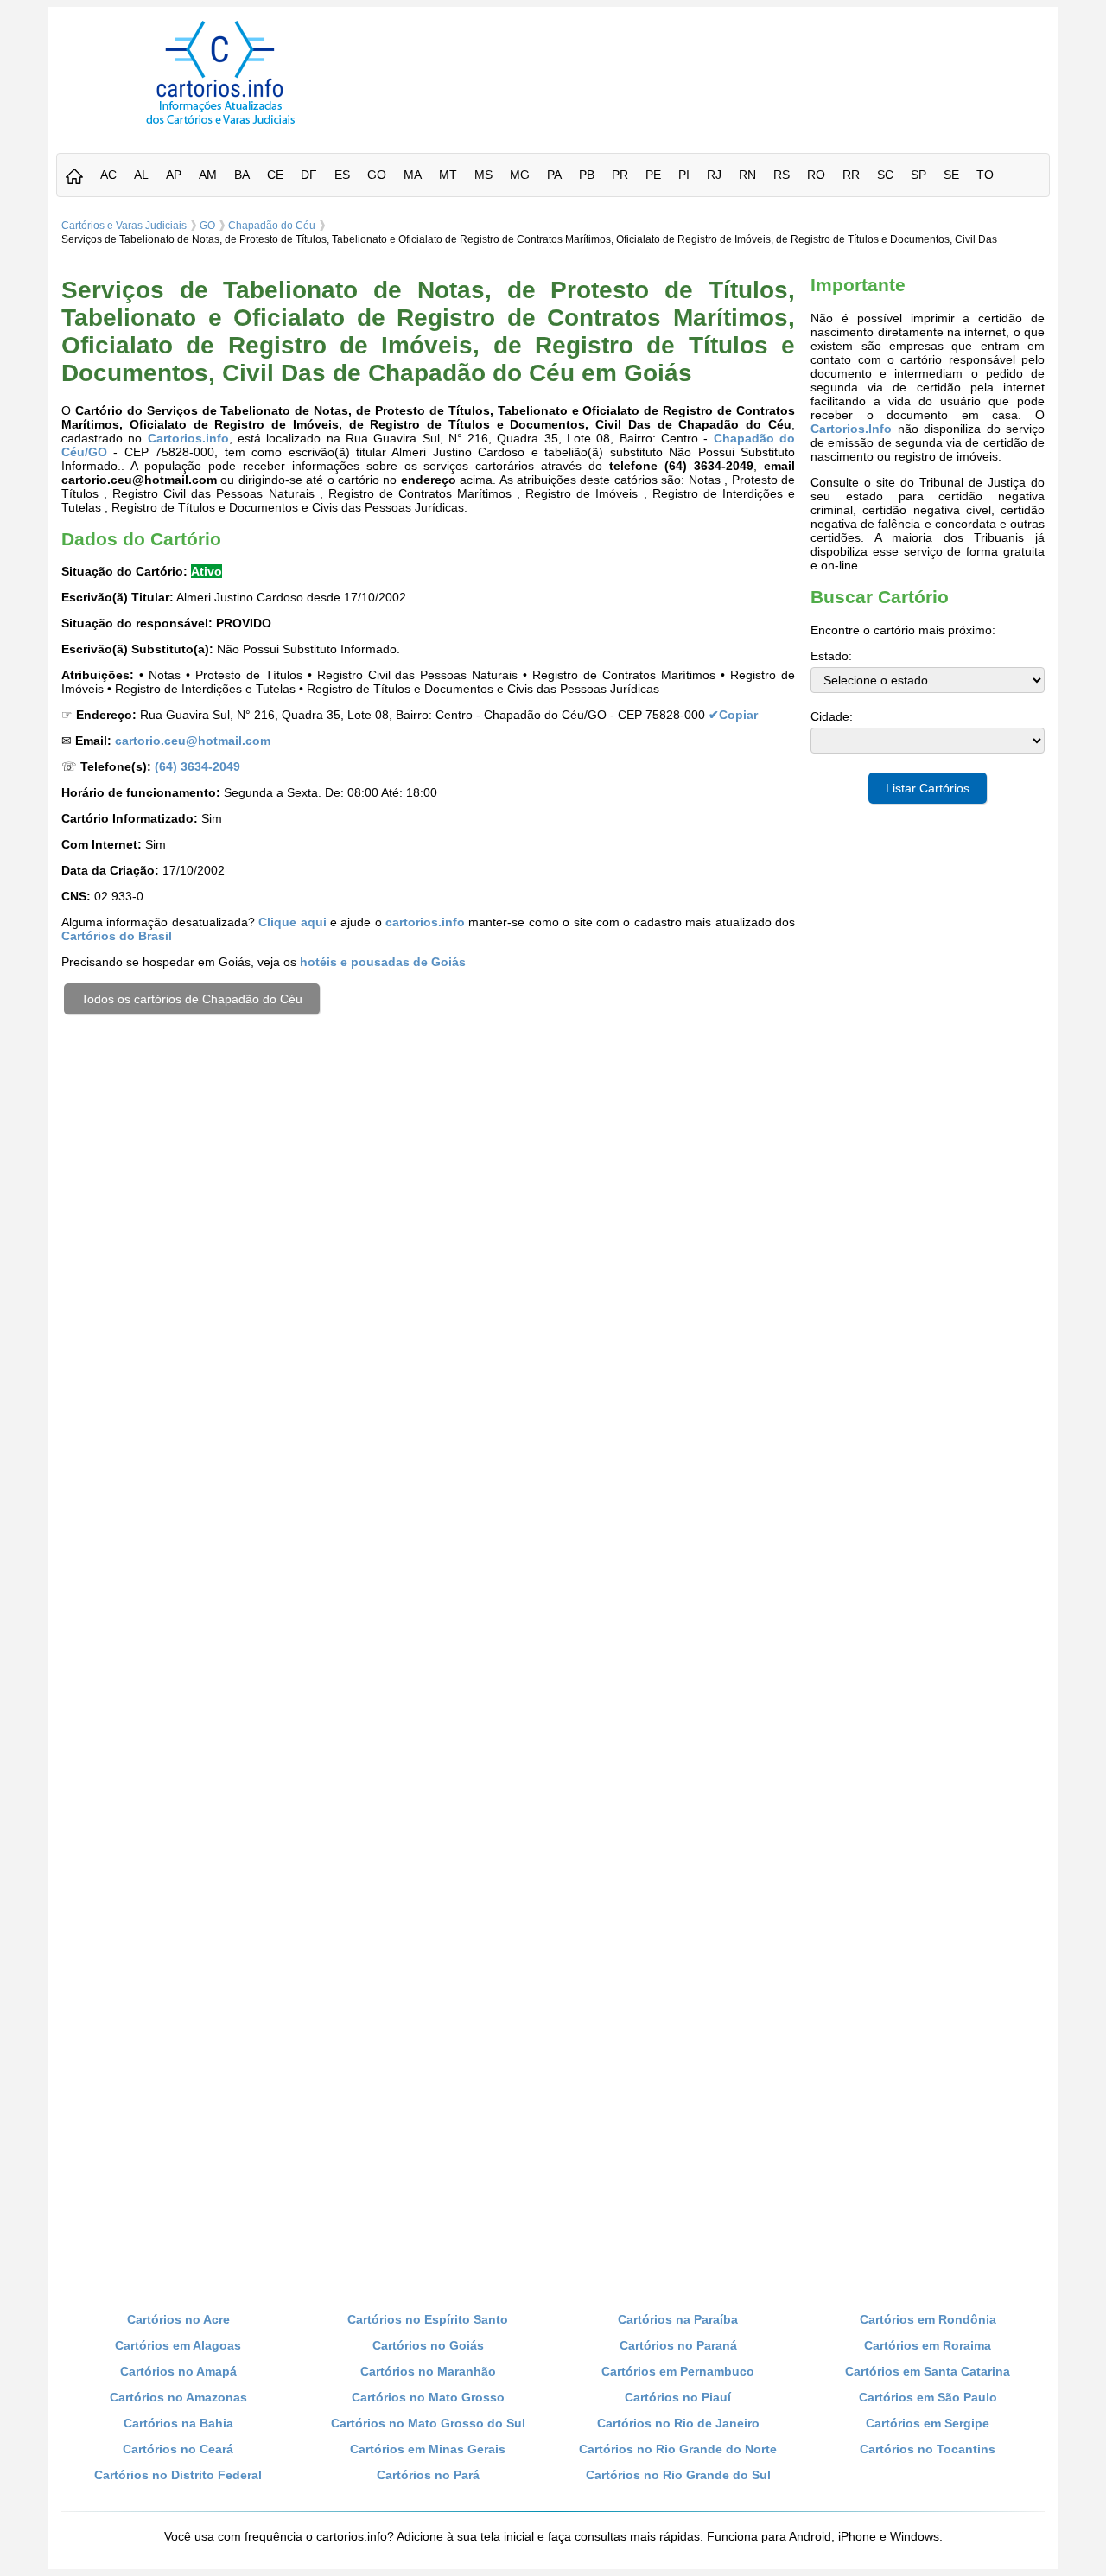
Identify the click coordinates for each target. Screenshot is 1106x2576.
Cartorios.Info (851, 429)
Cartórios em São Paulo (928, 2397)
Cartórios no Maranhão (428, 2371)
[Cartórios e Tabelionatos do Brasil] (74, 178)
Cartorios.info (188, 438)
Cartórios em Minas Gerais (428, 2449)
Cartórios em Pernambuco (678, 2371)
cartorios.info (425, 922)
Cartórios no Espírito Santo (428, 2319)
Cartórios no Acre (178, 2319)
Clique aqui (292, 922)
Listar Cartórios (928, 788)
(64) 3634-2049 (197, 766)
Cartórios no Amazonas (178, 2397)
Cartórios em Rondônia (928, 2319)
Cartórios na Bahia (178, 2423)
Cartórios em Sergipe (928, 2423)
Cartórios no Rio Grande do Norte (678, 2449)
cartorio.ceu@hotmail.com (193, 741)
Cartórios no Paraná (678, 2345)
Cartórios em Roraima (928, 2345)
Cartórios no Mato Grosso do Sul (428, 2423)
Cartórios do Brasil (117, 936)
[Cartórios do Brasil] (220, 124)
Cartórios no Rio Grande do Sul (678, 2475)
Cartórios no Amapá (178, 2371)
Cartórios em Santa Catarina (928, 2371)
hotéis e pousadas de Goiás (383, 962)
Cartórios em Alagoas (178, 2345)
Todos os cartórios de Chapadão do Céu (192, 999)
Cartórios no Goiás (428, 2345)
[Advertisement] (720, 60)
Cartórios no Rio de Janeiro (678, 2423)
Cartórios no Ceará (178, 2449)
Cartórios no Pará (428, 2475)
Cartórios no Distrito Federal (178, 2475)
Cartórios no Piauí (678, 2397)
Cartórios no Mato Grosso (428, 2397)
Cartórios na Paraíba (678, 2319)
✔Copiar (733, 715)
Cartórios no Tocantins (928, 2449)
